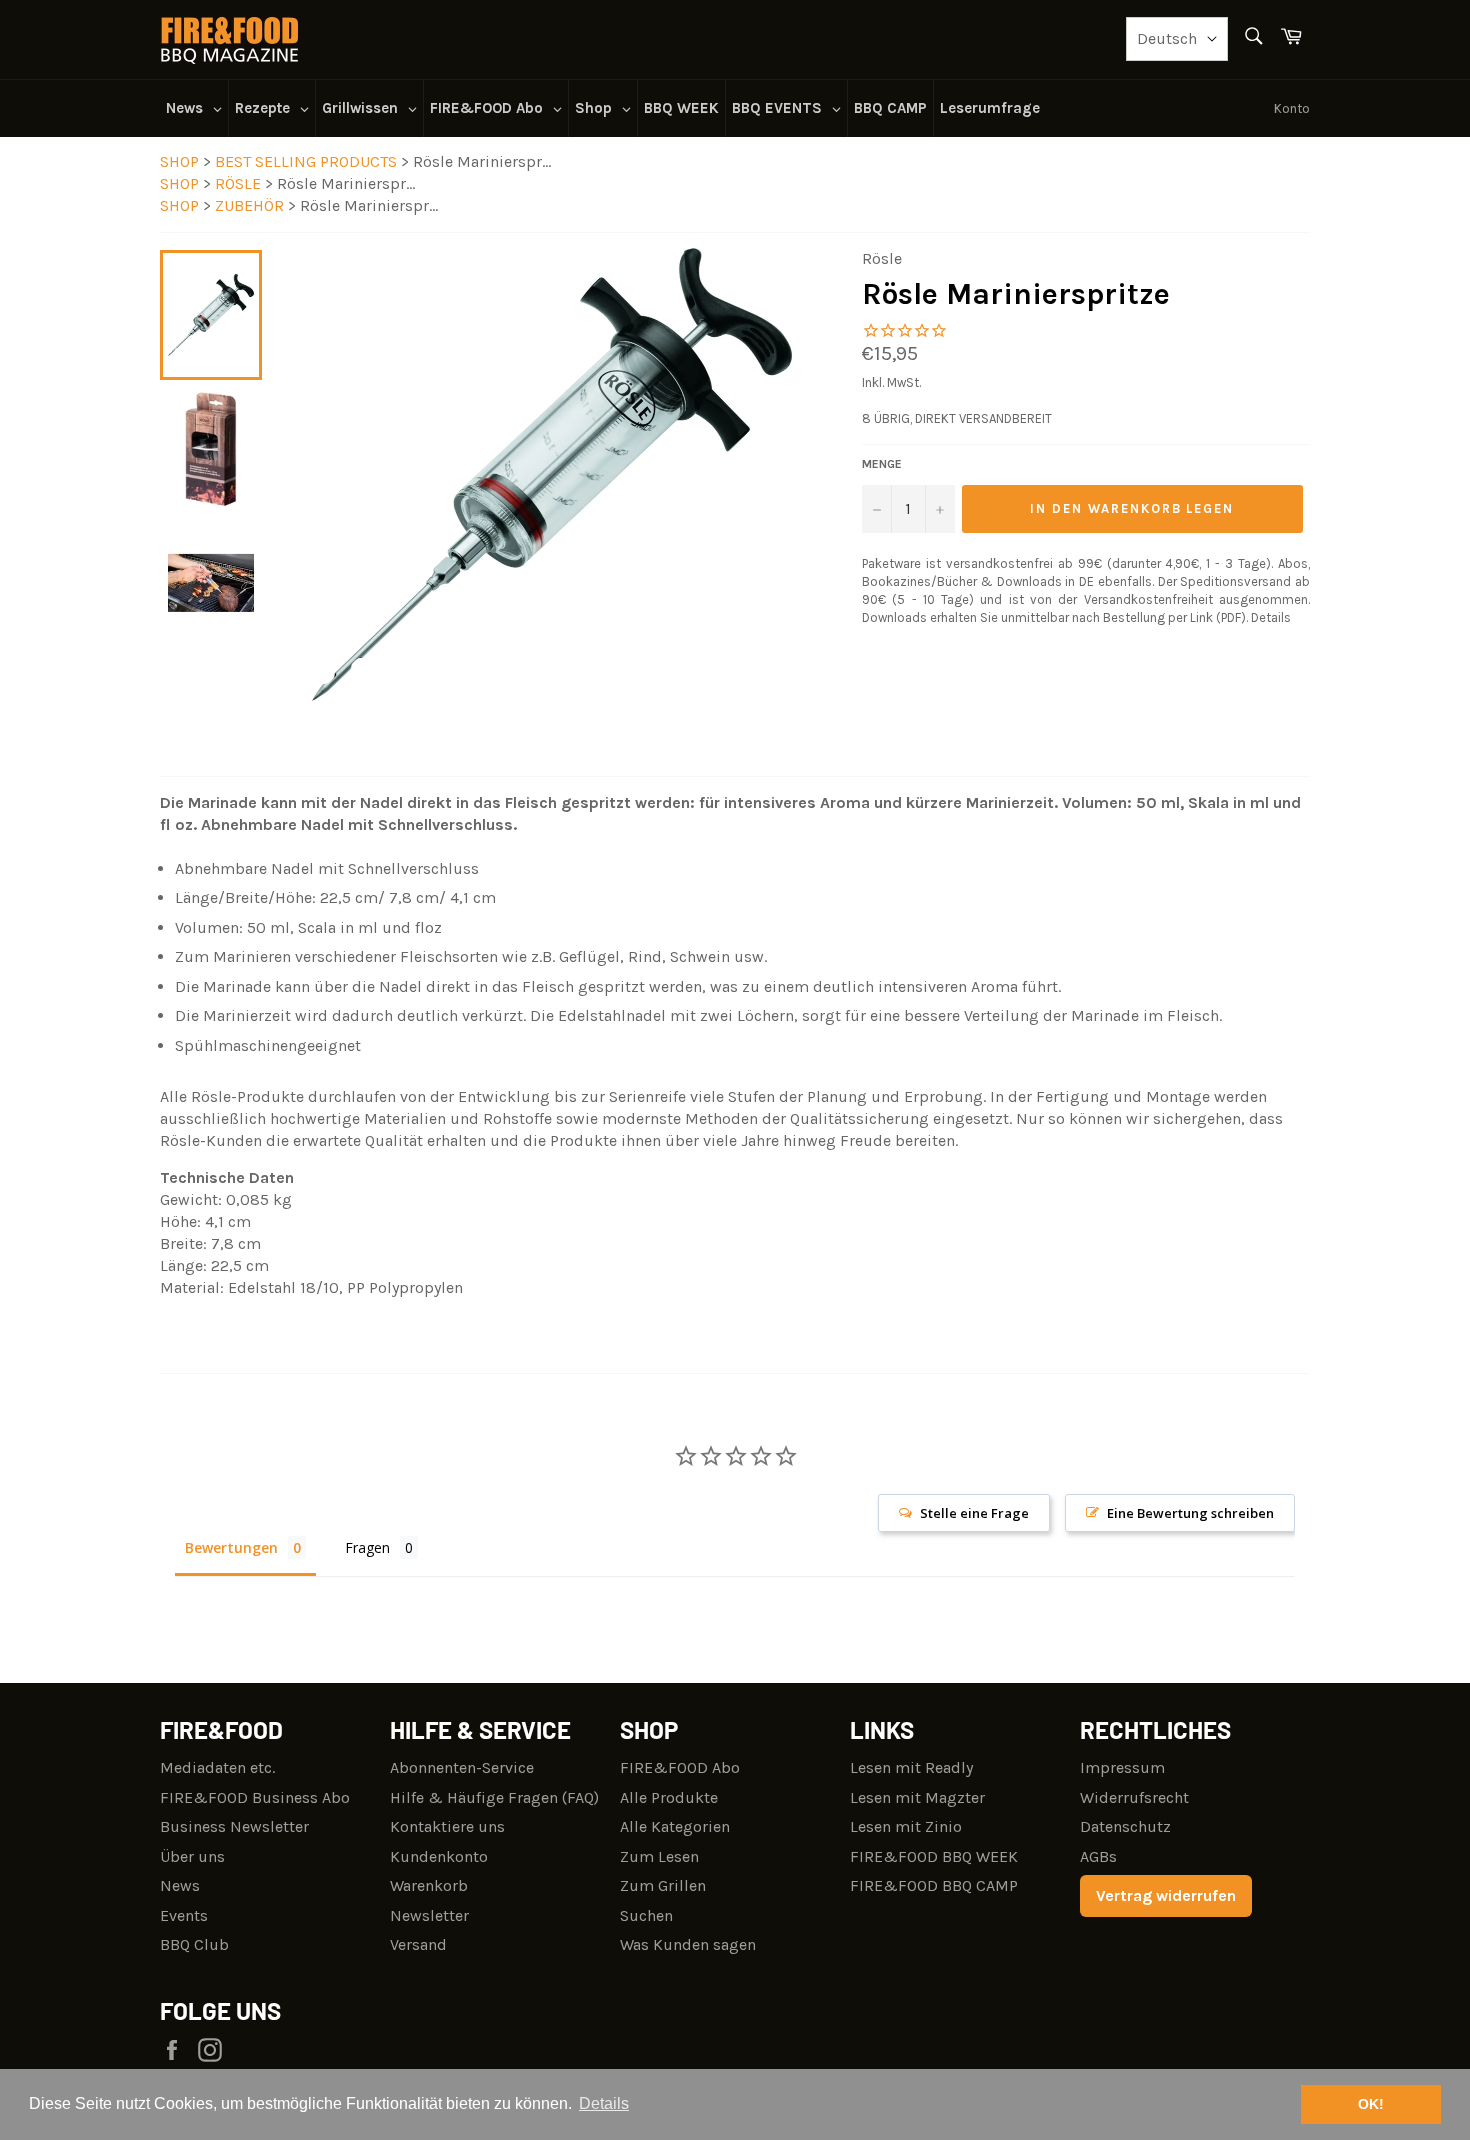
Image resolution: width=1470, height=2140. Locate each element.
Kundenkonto (439, 1856)
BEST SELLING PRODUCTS (308, 161)
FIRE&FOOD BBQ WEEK (934, 1856)
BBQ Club (194, 1944)
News (180, 1885)
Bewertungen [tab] (231, 1547)
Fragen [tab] (367, 1547)
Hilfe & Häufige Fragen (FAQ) (494, 1797)
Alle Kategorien (675, 1826)
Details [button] (604, 2103)
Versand (418, 1944)
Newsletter (429, 1915)
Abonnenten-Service (462, 1767)
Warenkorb (429, 1885)
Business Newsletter (234, 1826)
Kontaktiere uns (447, 1826)
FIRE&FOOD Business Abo (255, 1797)
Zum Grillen (663, 1885)
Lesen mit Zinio (906, 1826)
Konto (1292, 108)
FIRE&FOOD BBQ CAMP (934, 1885)
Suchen (646, 1915)
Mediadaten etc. (217, 1767)
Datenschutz (1125, 1826)
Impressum (1122, 1767)
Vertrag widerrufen (1166, 1895)
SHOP (179, 161)
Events (184, 1915)
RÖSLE (240, 183)
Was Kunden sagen (688, 1944)
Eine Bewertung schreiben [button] (1190, 1513)
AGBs (1098, 1856)
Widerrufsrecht (1134, 1797)
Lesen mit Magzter (917, 1797)
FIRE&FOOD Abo (680, 1767)
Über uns (192, 1856)
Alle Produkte (669, 1797)
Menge (882, 464)
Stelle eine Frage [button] (974, 1513)
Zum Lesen (659, 1856)
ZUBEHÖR (251, 205)
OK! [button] (1371, 2104)
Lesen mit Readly (911, 1767)
